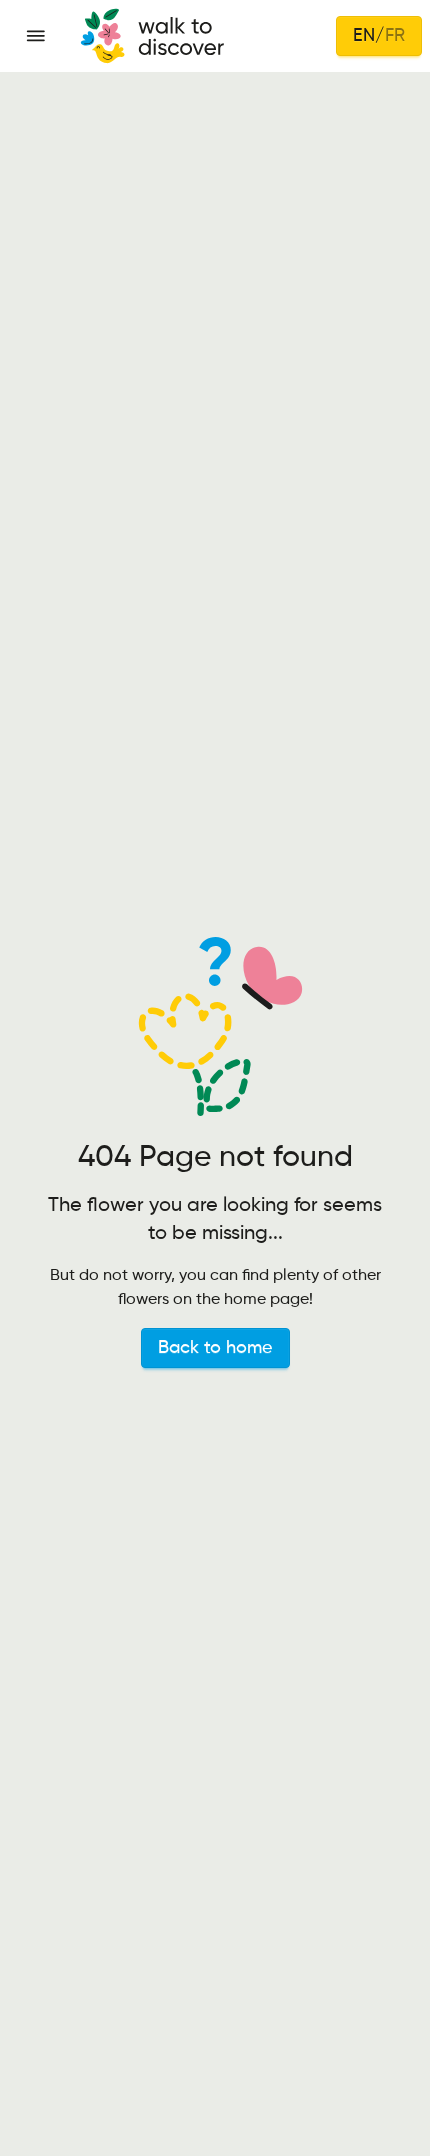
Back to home (215, 1348)
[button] (36, 36)
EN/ (379, 36)
